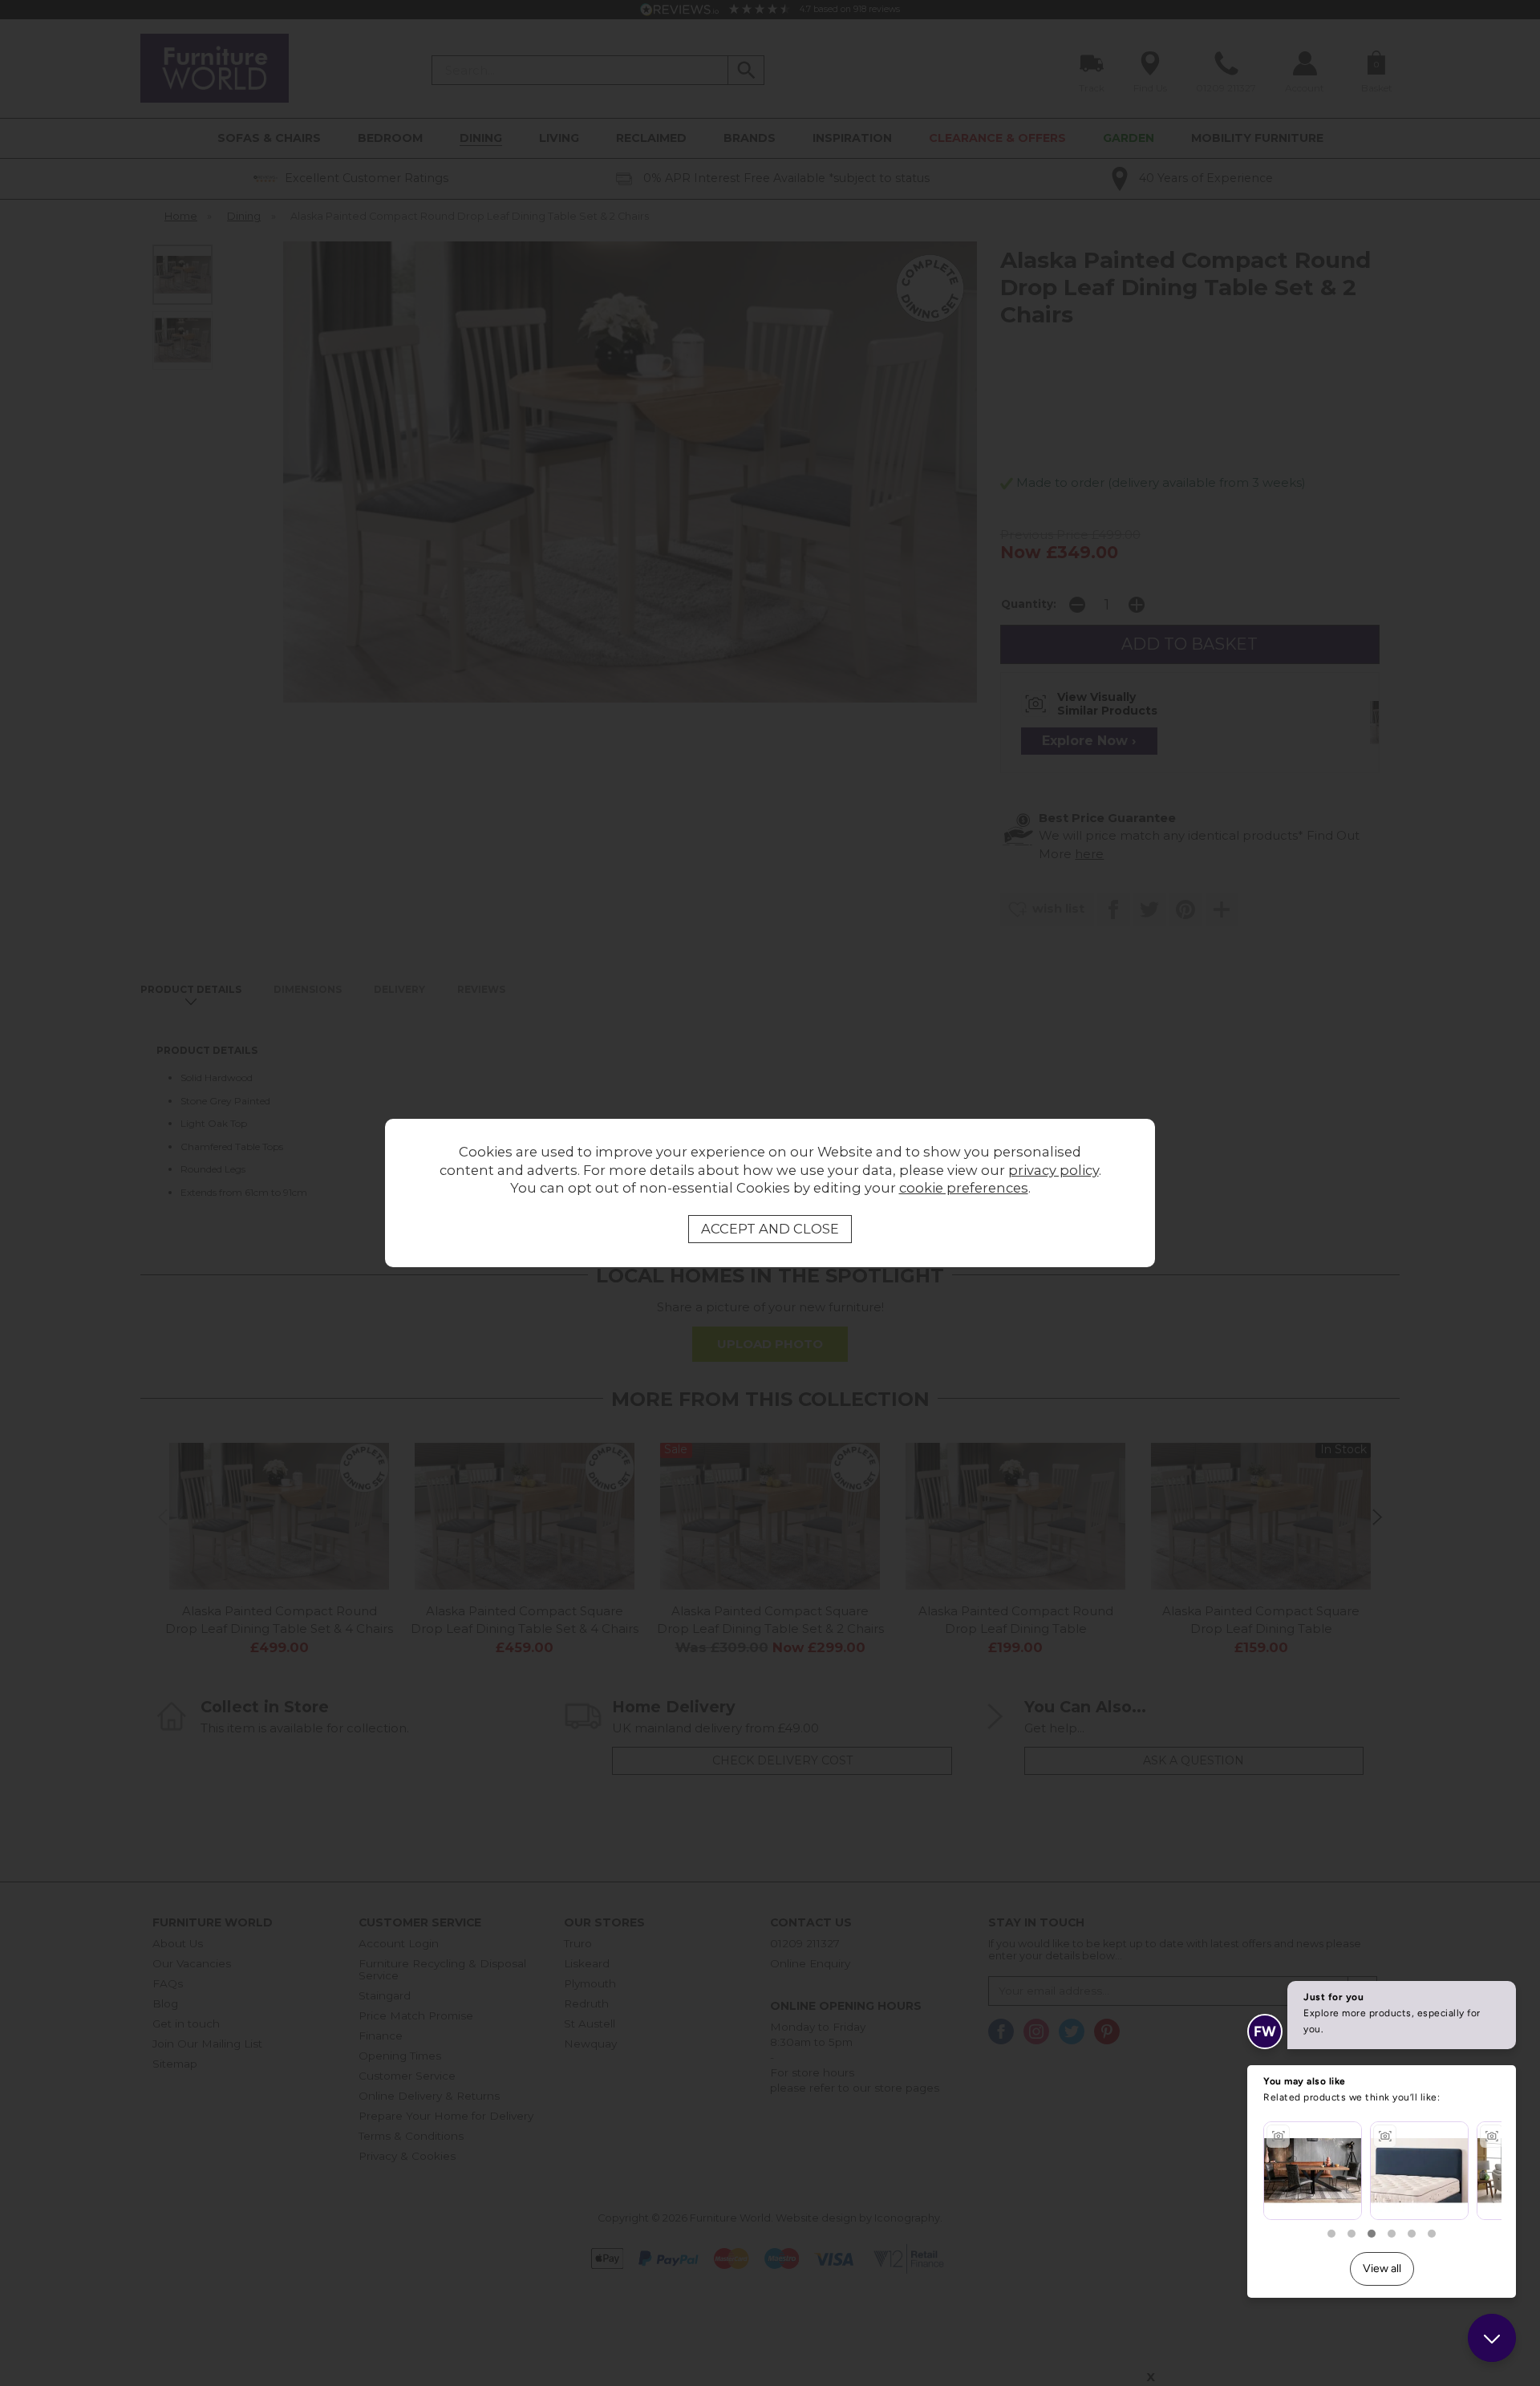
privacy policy (1054, 1170)
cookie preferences (964, 1188)
